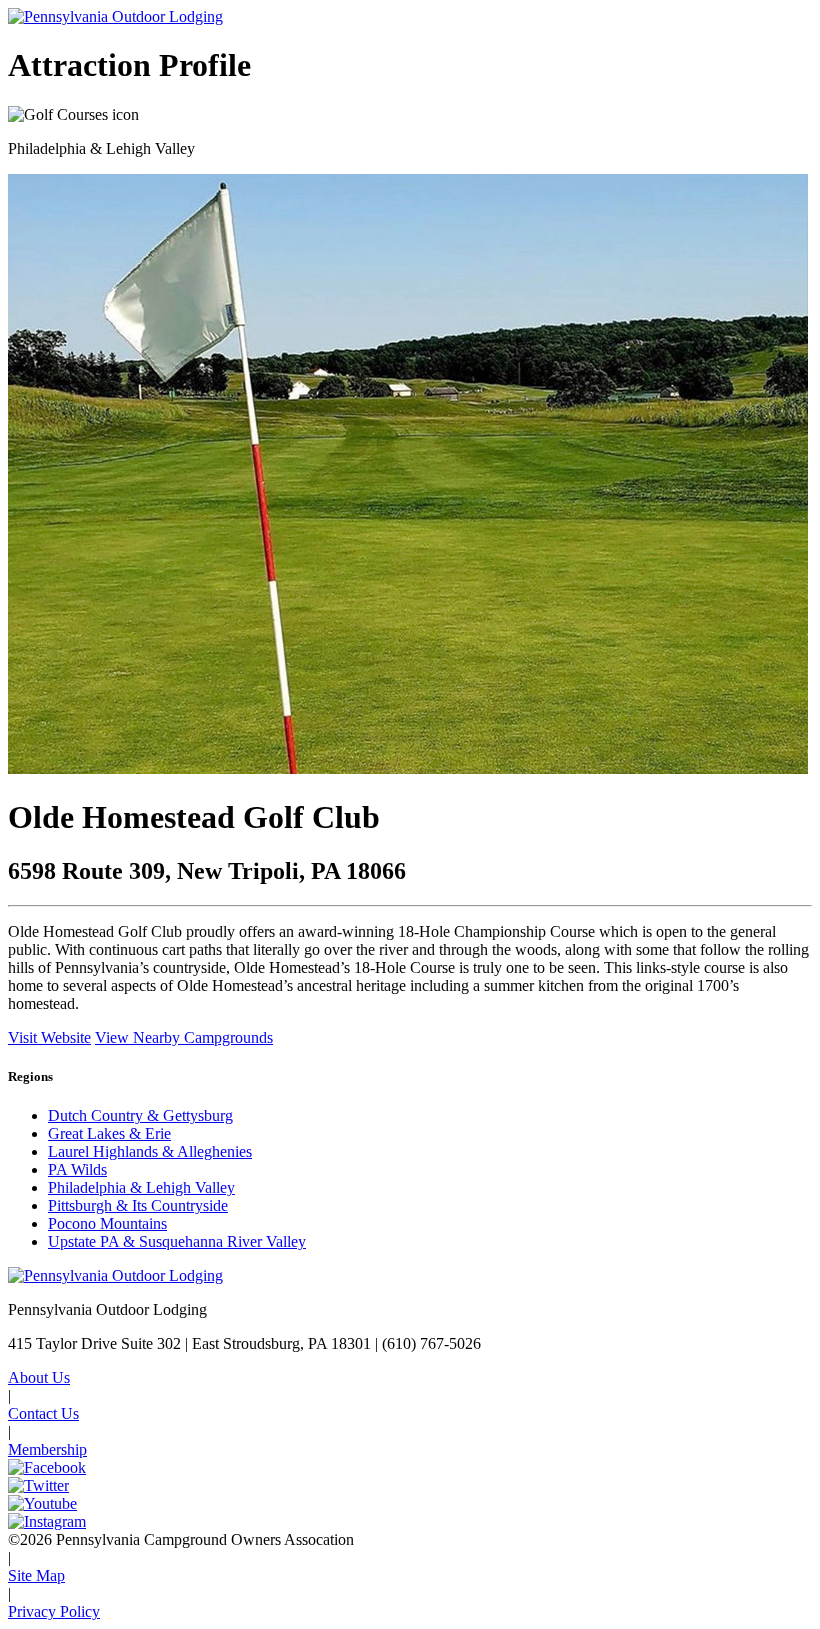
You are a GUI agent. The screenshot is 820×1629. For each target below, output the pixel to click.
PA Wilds (77, 1169)
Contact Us (43, 1413)
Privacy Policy (54, 1611)
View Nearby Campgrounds (184, 1037)
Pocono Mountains (107, 1223)
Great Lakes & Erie (109, 1133)
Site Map (36, 1575)
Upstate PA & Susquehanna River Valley (177, 1241)
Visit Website (49, 1037)
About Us (39, 1377)
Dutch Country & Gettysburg (140, 1115)
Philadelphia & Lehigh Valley (141, 1187)
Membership (47, 1449)
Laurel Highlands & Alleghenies (150, 1151)
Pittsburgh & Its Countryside (138, 1205)
